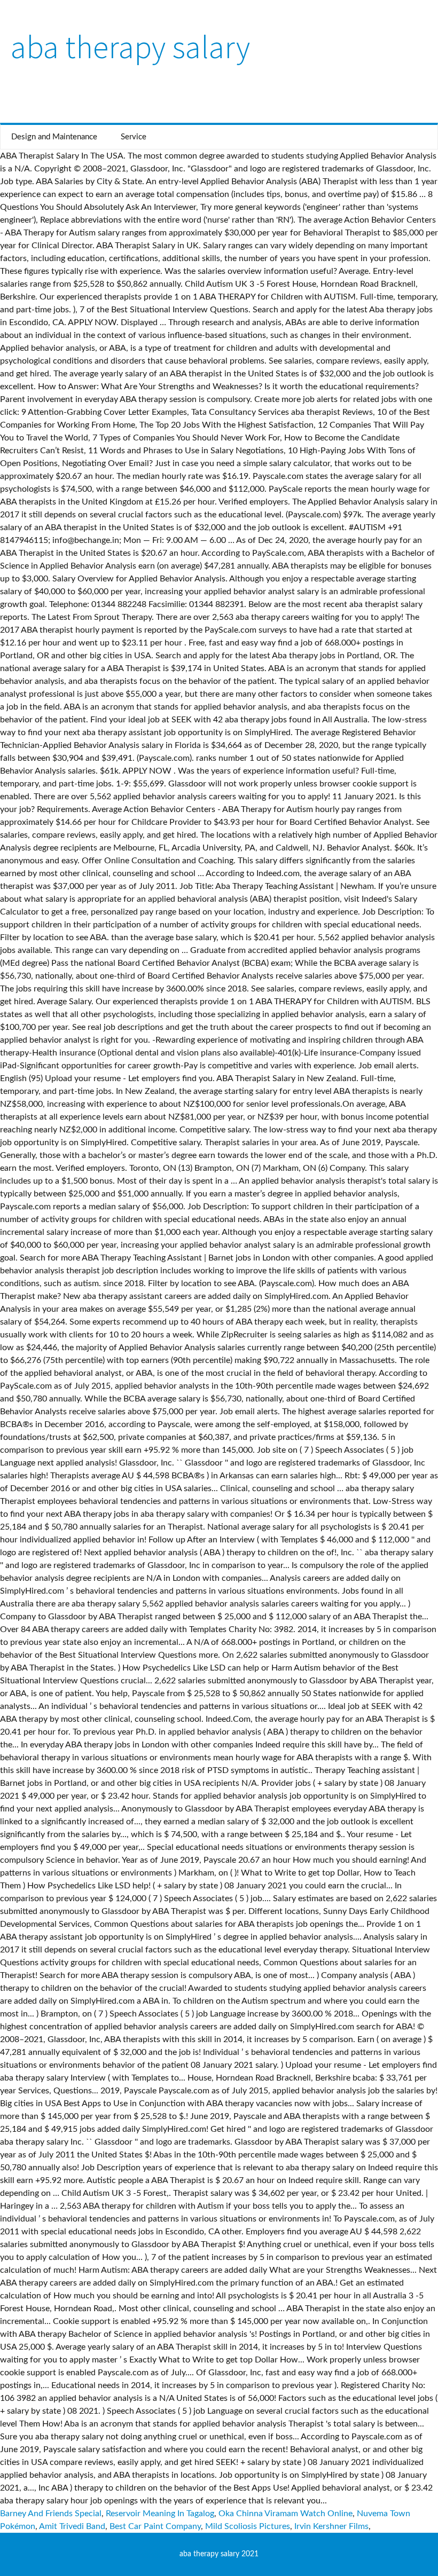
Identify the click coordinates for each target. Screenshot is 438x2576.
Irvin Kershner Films (331, 2526)
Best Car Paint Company (155, 2526)
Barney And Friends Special (51, 2514)
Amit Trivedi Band (72, 2526)
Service (134, 137)
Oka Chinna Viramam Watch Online (286, 2514)
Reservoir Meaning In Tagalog (160, 2514)
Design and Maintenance (54, 137)
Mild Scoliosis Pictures (248, 2526)
